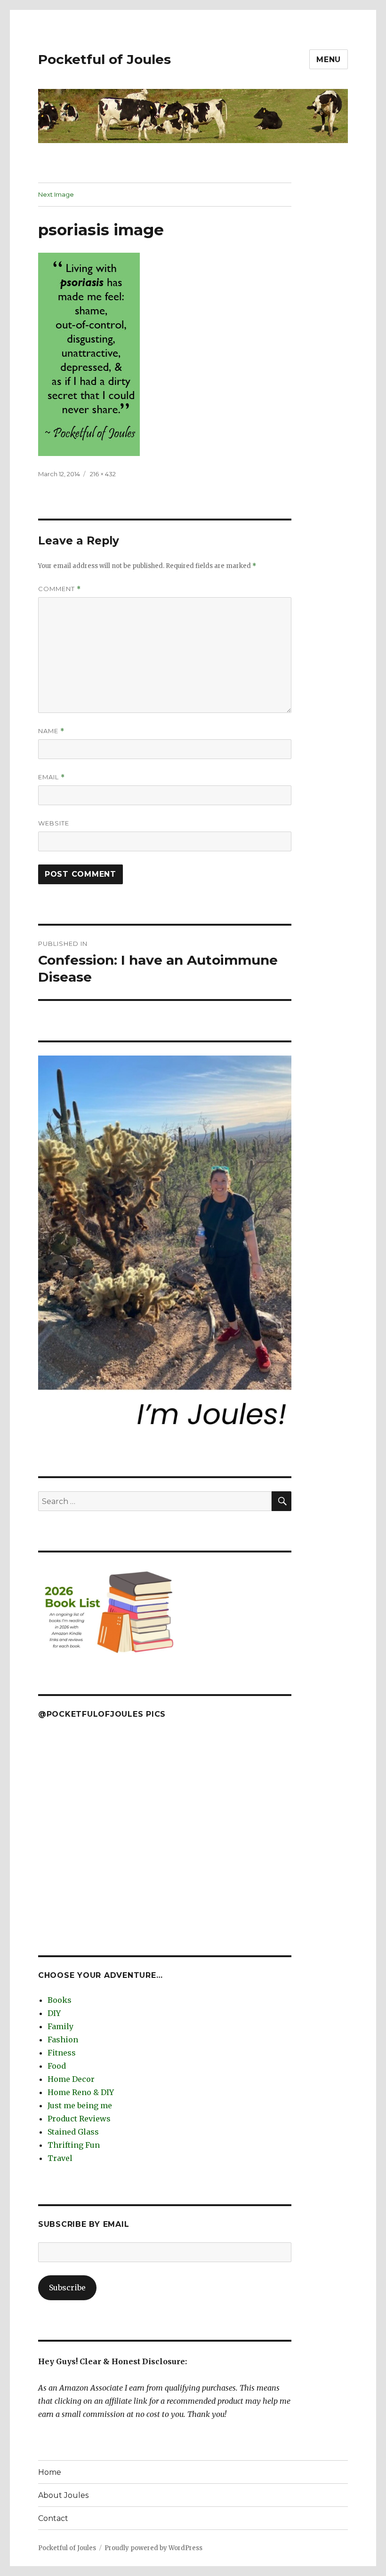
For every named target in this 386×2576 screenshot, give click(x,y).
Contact (53, 2518)
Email (52, 777)
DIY (54, 2013)
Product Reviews (79, 2119)
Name (51, 731)
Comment (60, 589)
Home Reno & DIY (81, 2092)
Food (57, 2066)
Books (60, 2000)
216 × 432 (103, 474)
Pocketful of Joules (105, 59)
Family (60, 2026)
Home (50, 2472)
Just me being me (80, 2105)
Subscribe (67, 2288)
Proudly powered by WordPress (153, 2548)
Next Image (56, 194)
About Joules (63, 2495)
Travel (60, 2158)
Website (54, 823)
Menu (329, 60)
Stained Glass (73, 2132)
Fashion (63, 2040)
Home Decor (71, 2079)
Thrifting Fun (74, 2145)
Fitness (62, 2053)
